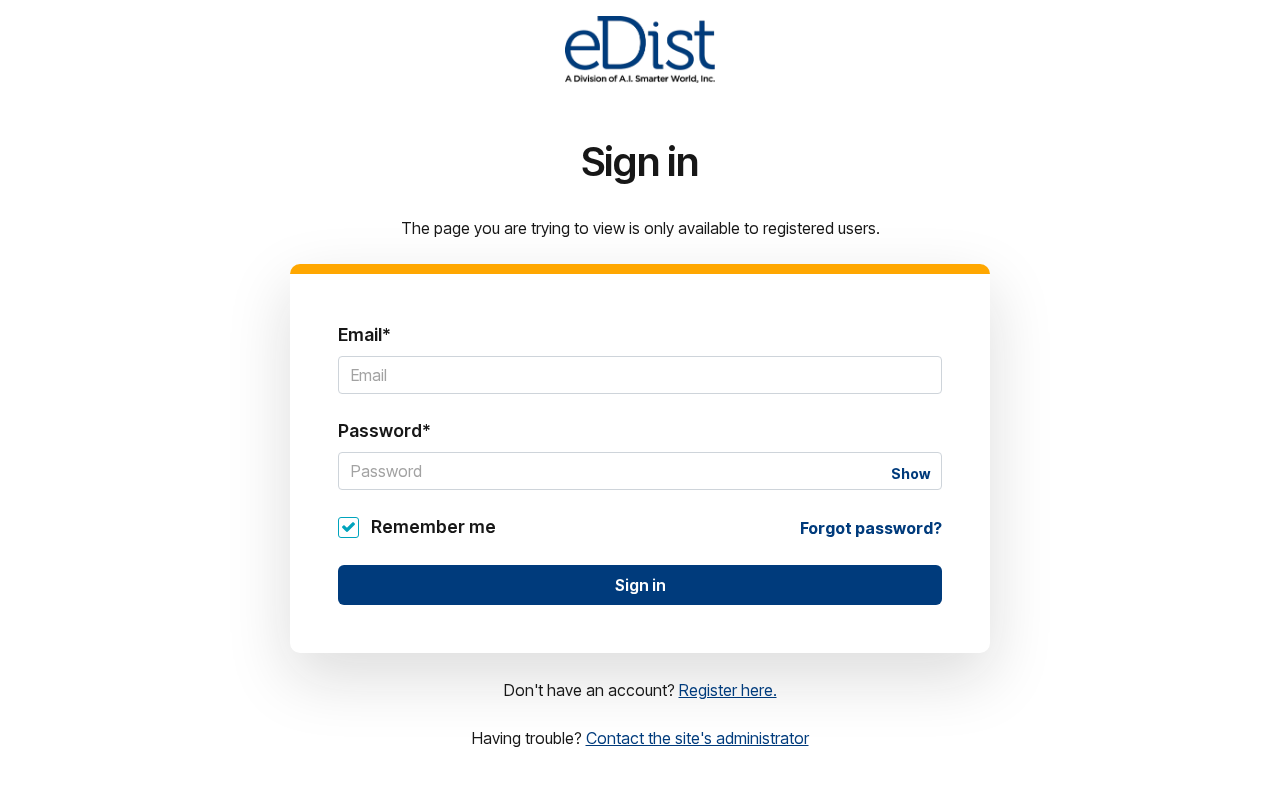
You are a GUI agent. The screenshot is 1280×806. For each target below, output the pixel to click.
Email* (364, 334)
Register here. (728, 690)
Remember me (433, 526)
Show (910, 473)
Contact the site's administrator (697, 738)
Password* (384, 430)
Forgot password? (871, 528)
